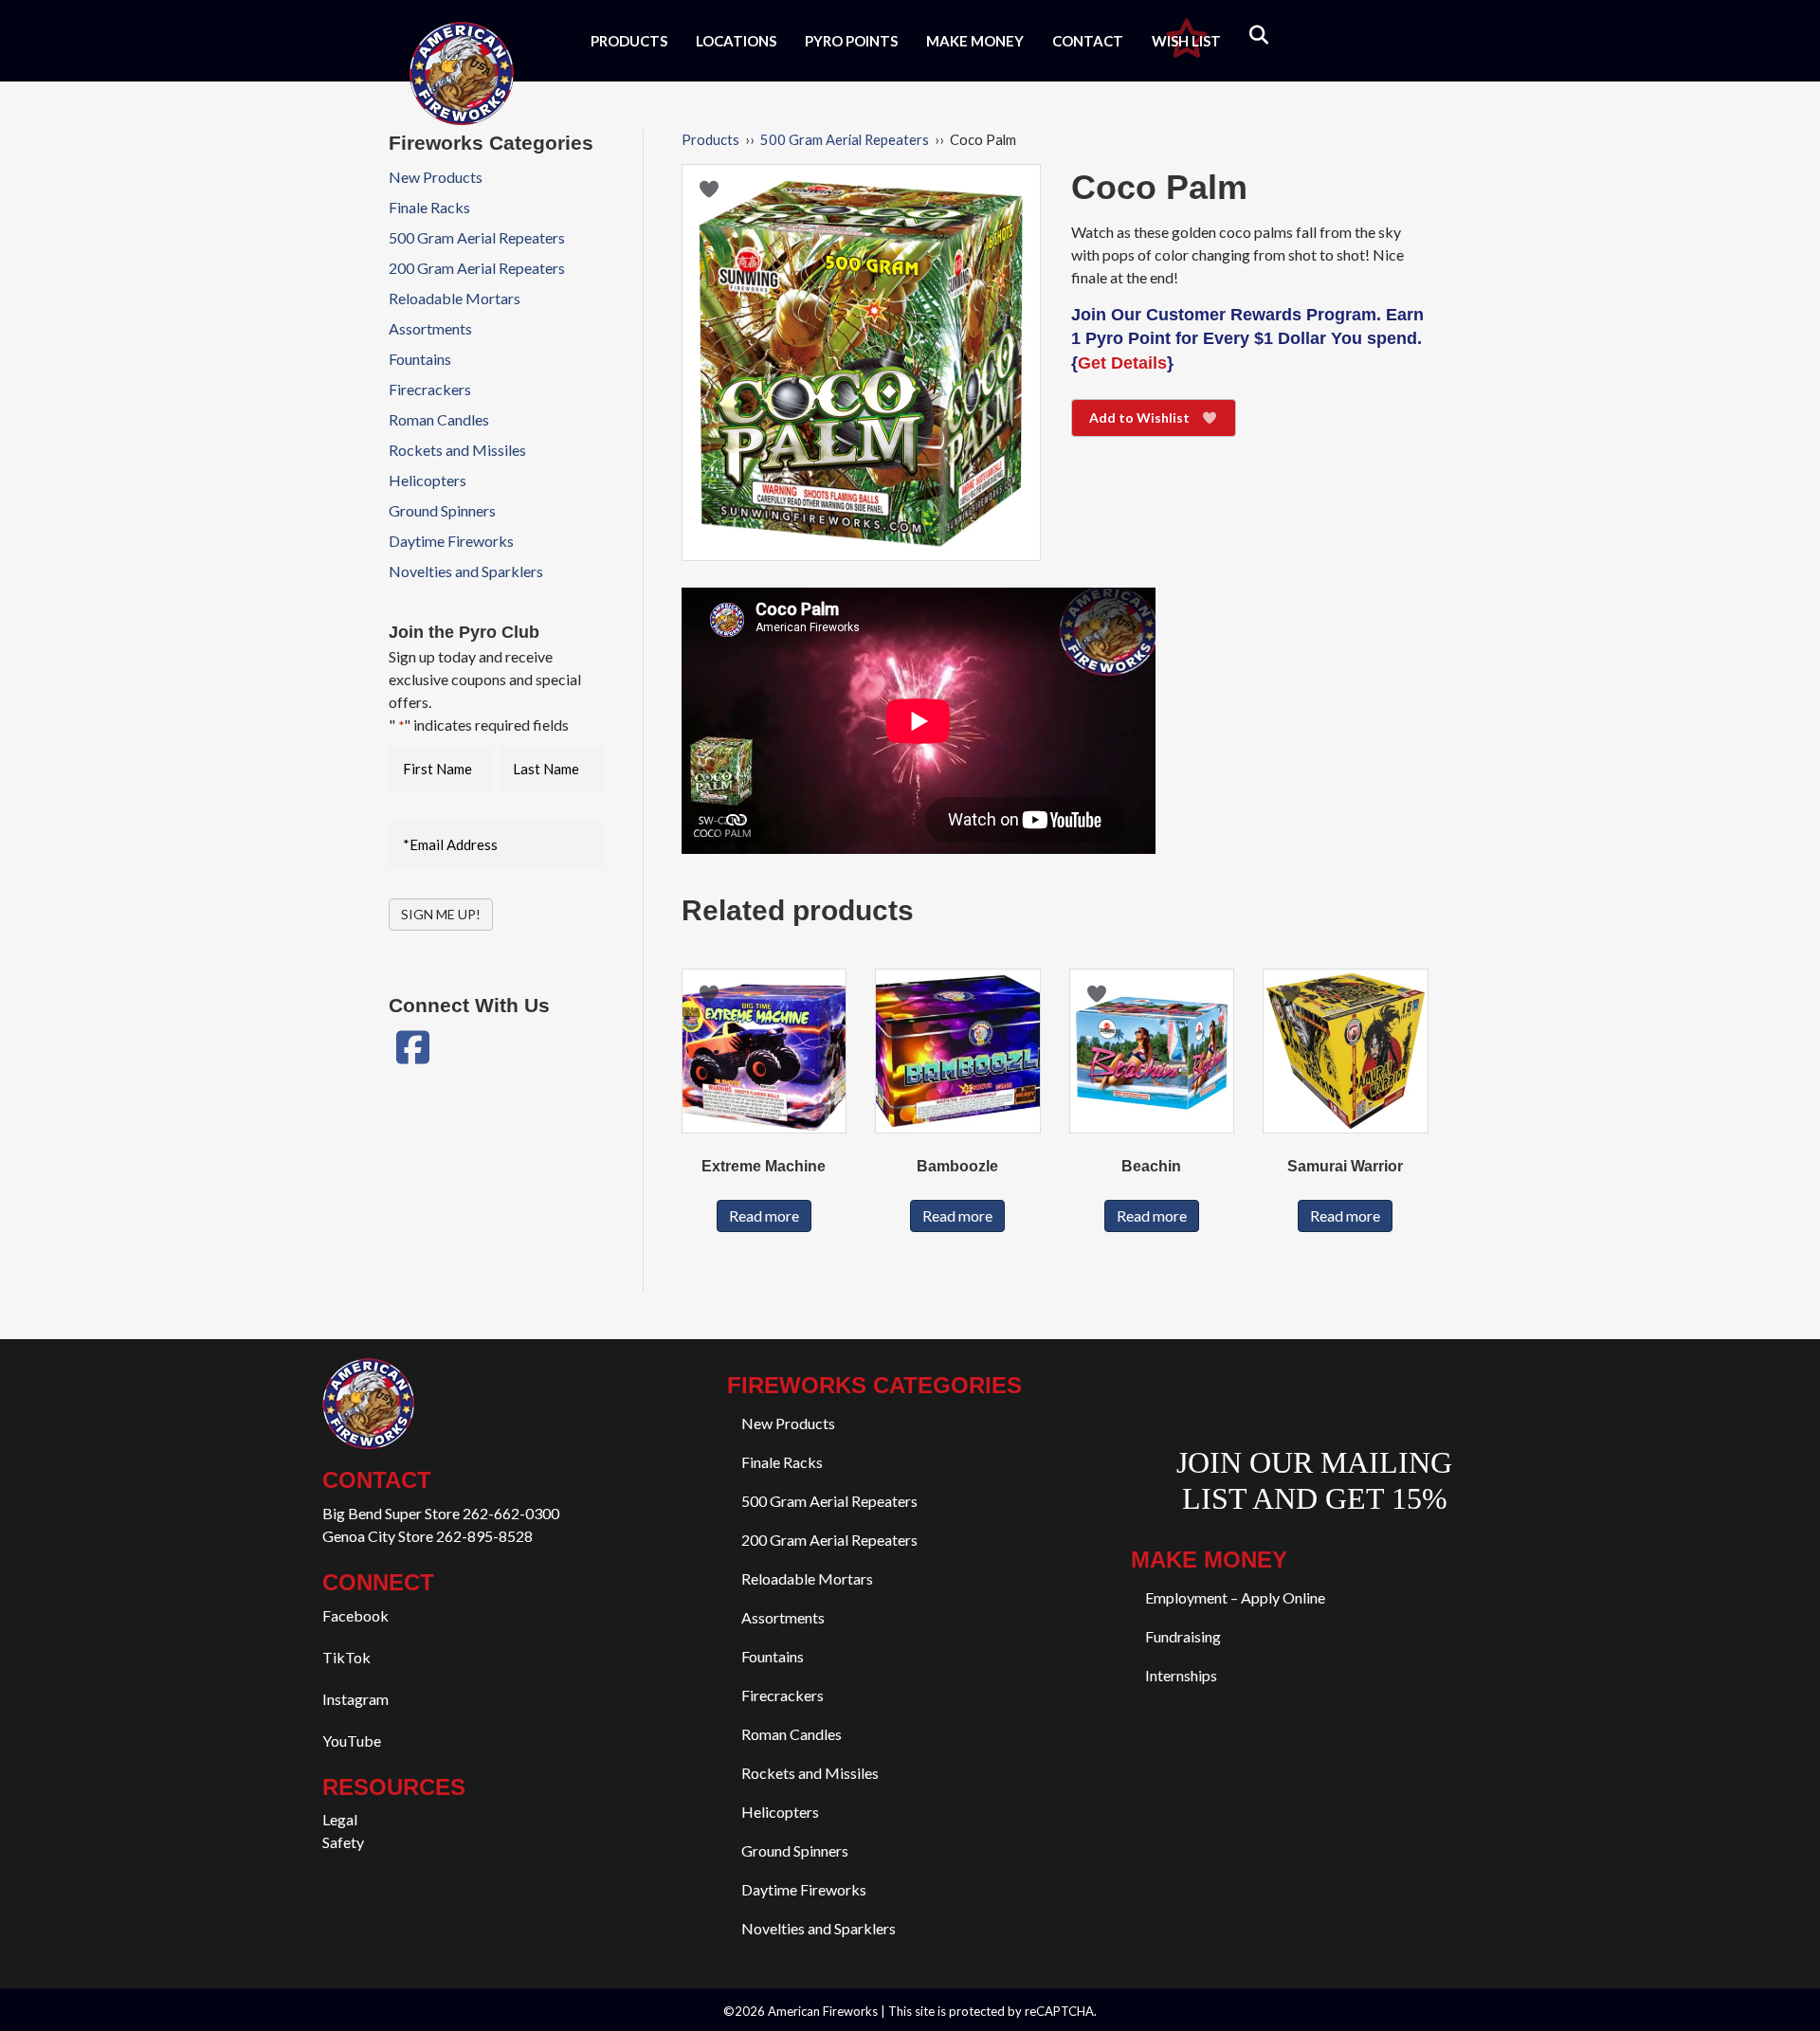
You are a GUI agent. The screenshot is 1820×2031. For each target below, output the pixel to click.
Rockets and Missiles (457, 450)
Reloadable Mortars (455, 298)
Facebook (355, 1615)
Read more (764, 1215)
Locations (736, 41)
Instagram (355, 1699)
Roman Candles (439, 419)
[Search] (1247, 35)
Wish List (1186, 41)
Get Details (1122, 363)
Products (629, 41)
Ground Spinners (442, 510)
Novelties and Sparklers (466, 571)
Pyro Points (851, 41)
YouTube (352, 1741)
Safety (343, 1842)
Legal (340, 1819)
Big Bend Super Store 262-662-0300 (441, 1513)
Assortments (430, 328)
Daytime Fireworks (451, 541)
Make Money (975, 41)
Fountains (420, 359)
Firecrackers (430, 389)
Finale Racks (429, 207)
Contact (1088, 41)
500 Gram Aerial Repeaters (845, 139)
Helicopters (428, 480)
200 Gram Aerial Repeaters (477, 268)
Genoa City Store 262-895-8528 (428, 1536)
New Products (436, 177)
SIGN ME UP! (441, 914)
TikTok (346, 1657)
